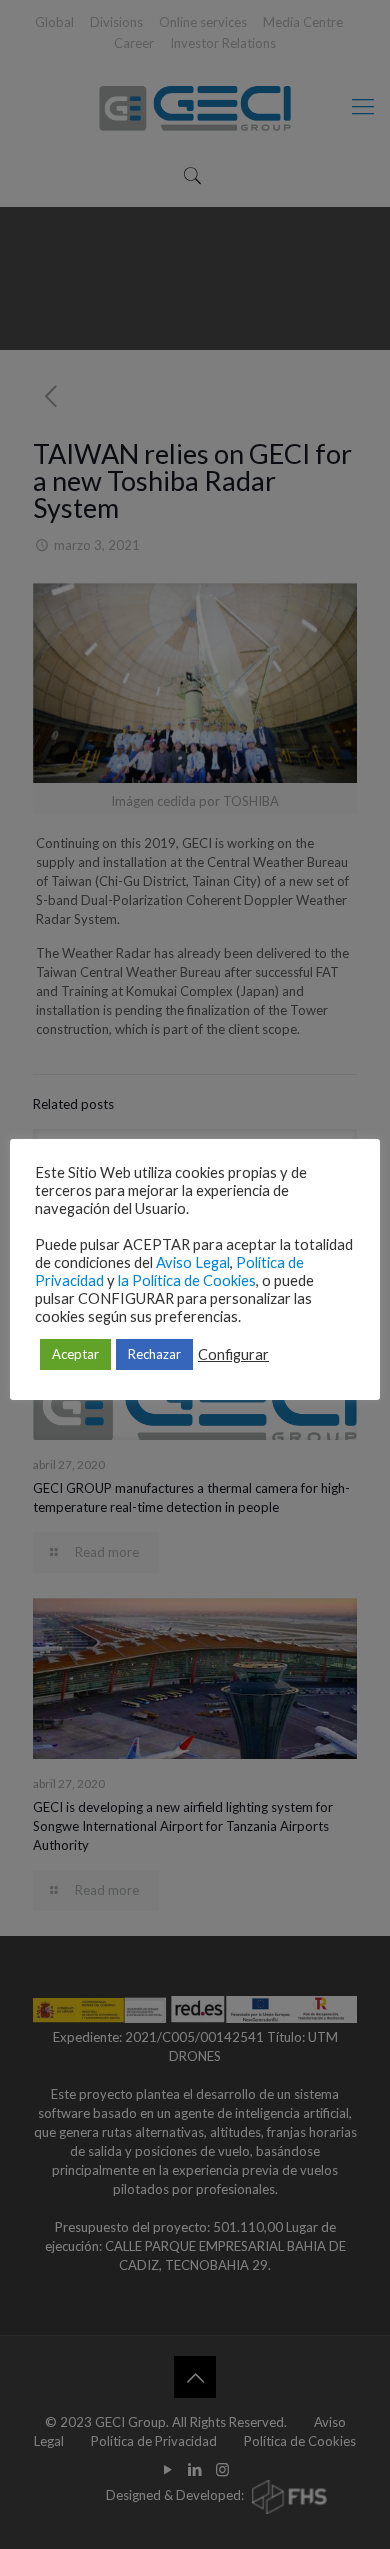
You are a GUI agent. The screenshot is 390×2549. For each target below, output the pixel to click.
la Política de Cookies (187, 1280)
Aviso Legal (193, 1262)
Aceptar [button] (75, 1354)
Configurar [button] (233, 1354)
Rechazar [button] (154, 1354)
